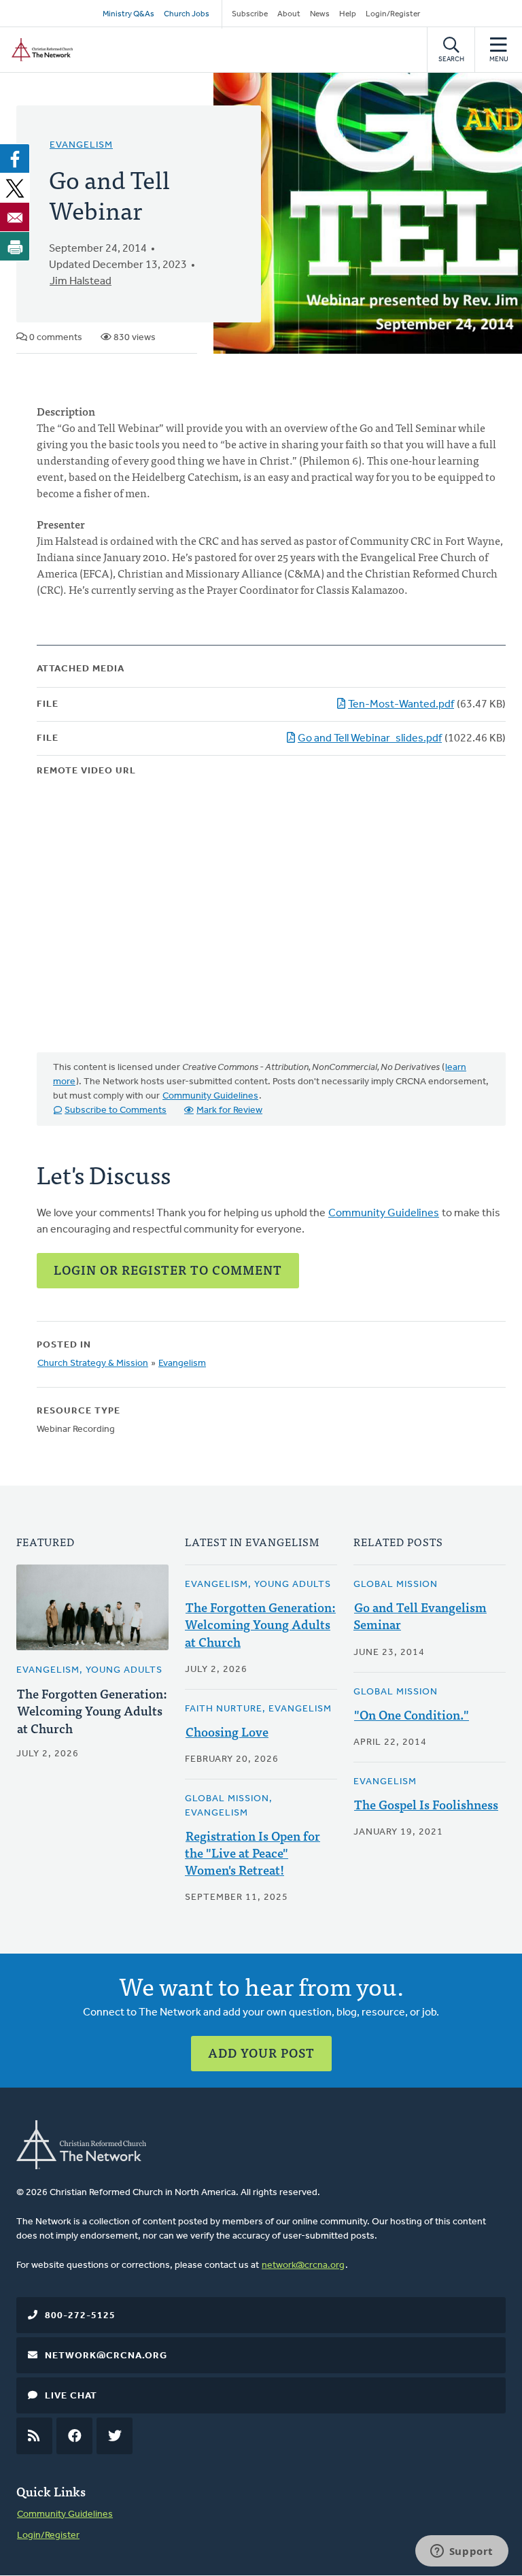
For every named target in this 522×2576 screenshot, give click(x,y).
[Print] (15, 246)
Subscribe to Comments (116, 1110)
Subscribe (250, 14)
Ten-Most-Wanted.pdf (401, 705)
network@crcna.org (303, 2265)
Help (348, 14)
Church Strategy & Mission (93, 1364)
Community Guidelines (210, 1096)
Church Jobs (187, 14)
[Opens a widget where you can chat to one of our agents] (462, 2552)
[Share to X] (15, 188)
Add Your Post (261, 2053)
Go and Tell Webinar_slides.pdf (370, 739)
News (320, 14)
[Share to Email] (15, 217)
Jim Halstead (81, 282)
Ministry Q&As (128, 14)
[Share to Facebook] (15, 158)
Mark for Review (229, 1110)
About (289, 14)
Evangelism (81, 145)
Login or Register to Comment (168, 1270)
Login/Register (393, 14)
